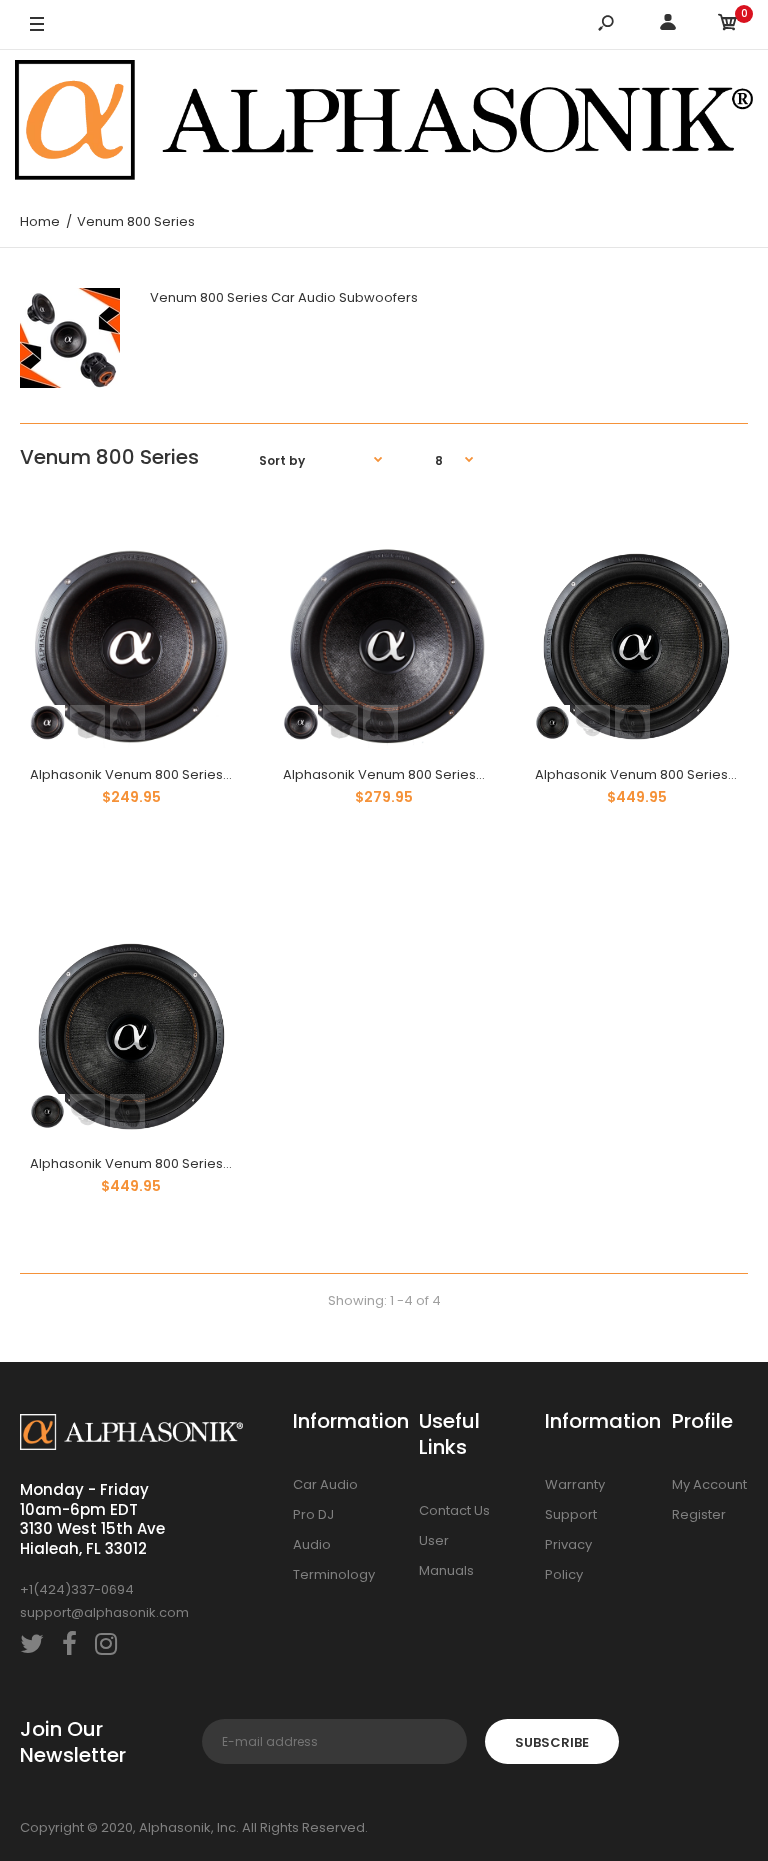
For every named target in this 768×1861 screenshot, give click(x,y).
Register (699, 1514)
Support (571, 1514)
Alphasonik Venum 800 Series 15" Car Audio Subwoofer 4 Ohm (231, 1163)
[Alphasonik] (384, 123)
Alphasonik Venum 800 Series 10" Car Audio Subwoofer (208, 774)
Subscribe (552, 1742)
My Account (709, 1484)
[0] (728, 25)
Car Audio (325, 1484)
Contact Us (454, 1510)
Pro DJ (313, 1514)
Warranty (575, 1484)
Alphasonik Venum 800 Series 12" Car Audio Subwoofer (461, 774)
